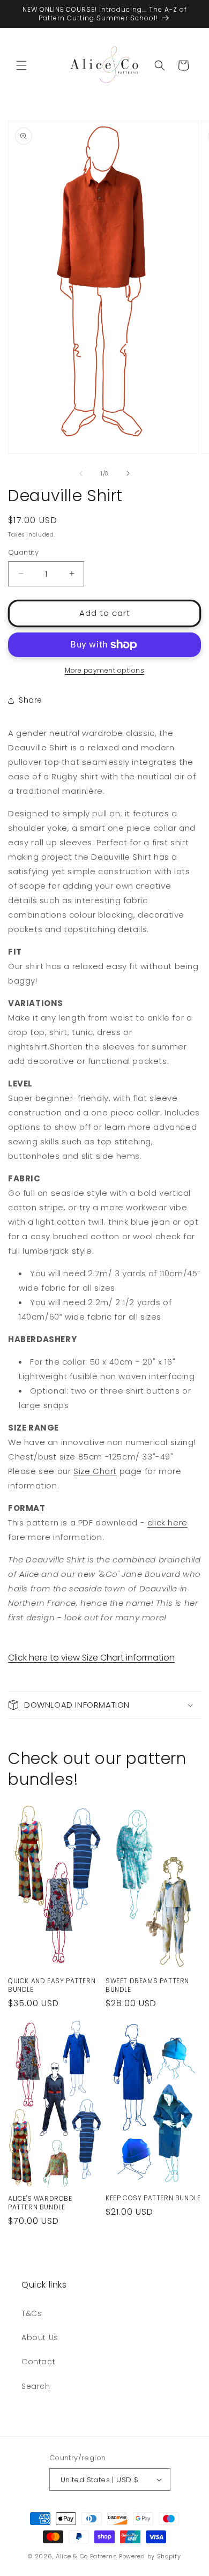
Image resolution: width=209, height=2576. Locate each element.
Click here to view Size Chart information (91, 1658)
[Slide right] (128, 473)
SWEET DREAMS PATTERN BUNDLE (147, 1985)
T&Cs (32, 2313)
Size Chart (95, 1471)
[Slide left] (81, 473)
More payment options (104, 670)
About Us (40, 2337)
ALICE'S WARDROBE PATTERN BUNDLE (40, 2203)
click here (167, 1522)
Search (36, 2386)
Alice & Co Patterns (86, 2556)
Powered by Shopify (150, 2556)
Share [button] (31, 700)
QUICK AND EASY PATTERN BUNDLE (52, 1985)
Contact (38, 2362)
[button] (21, 65)
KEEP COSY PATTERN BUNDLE (153, 2198)
